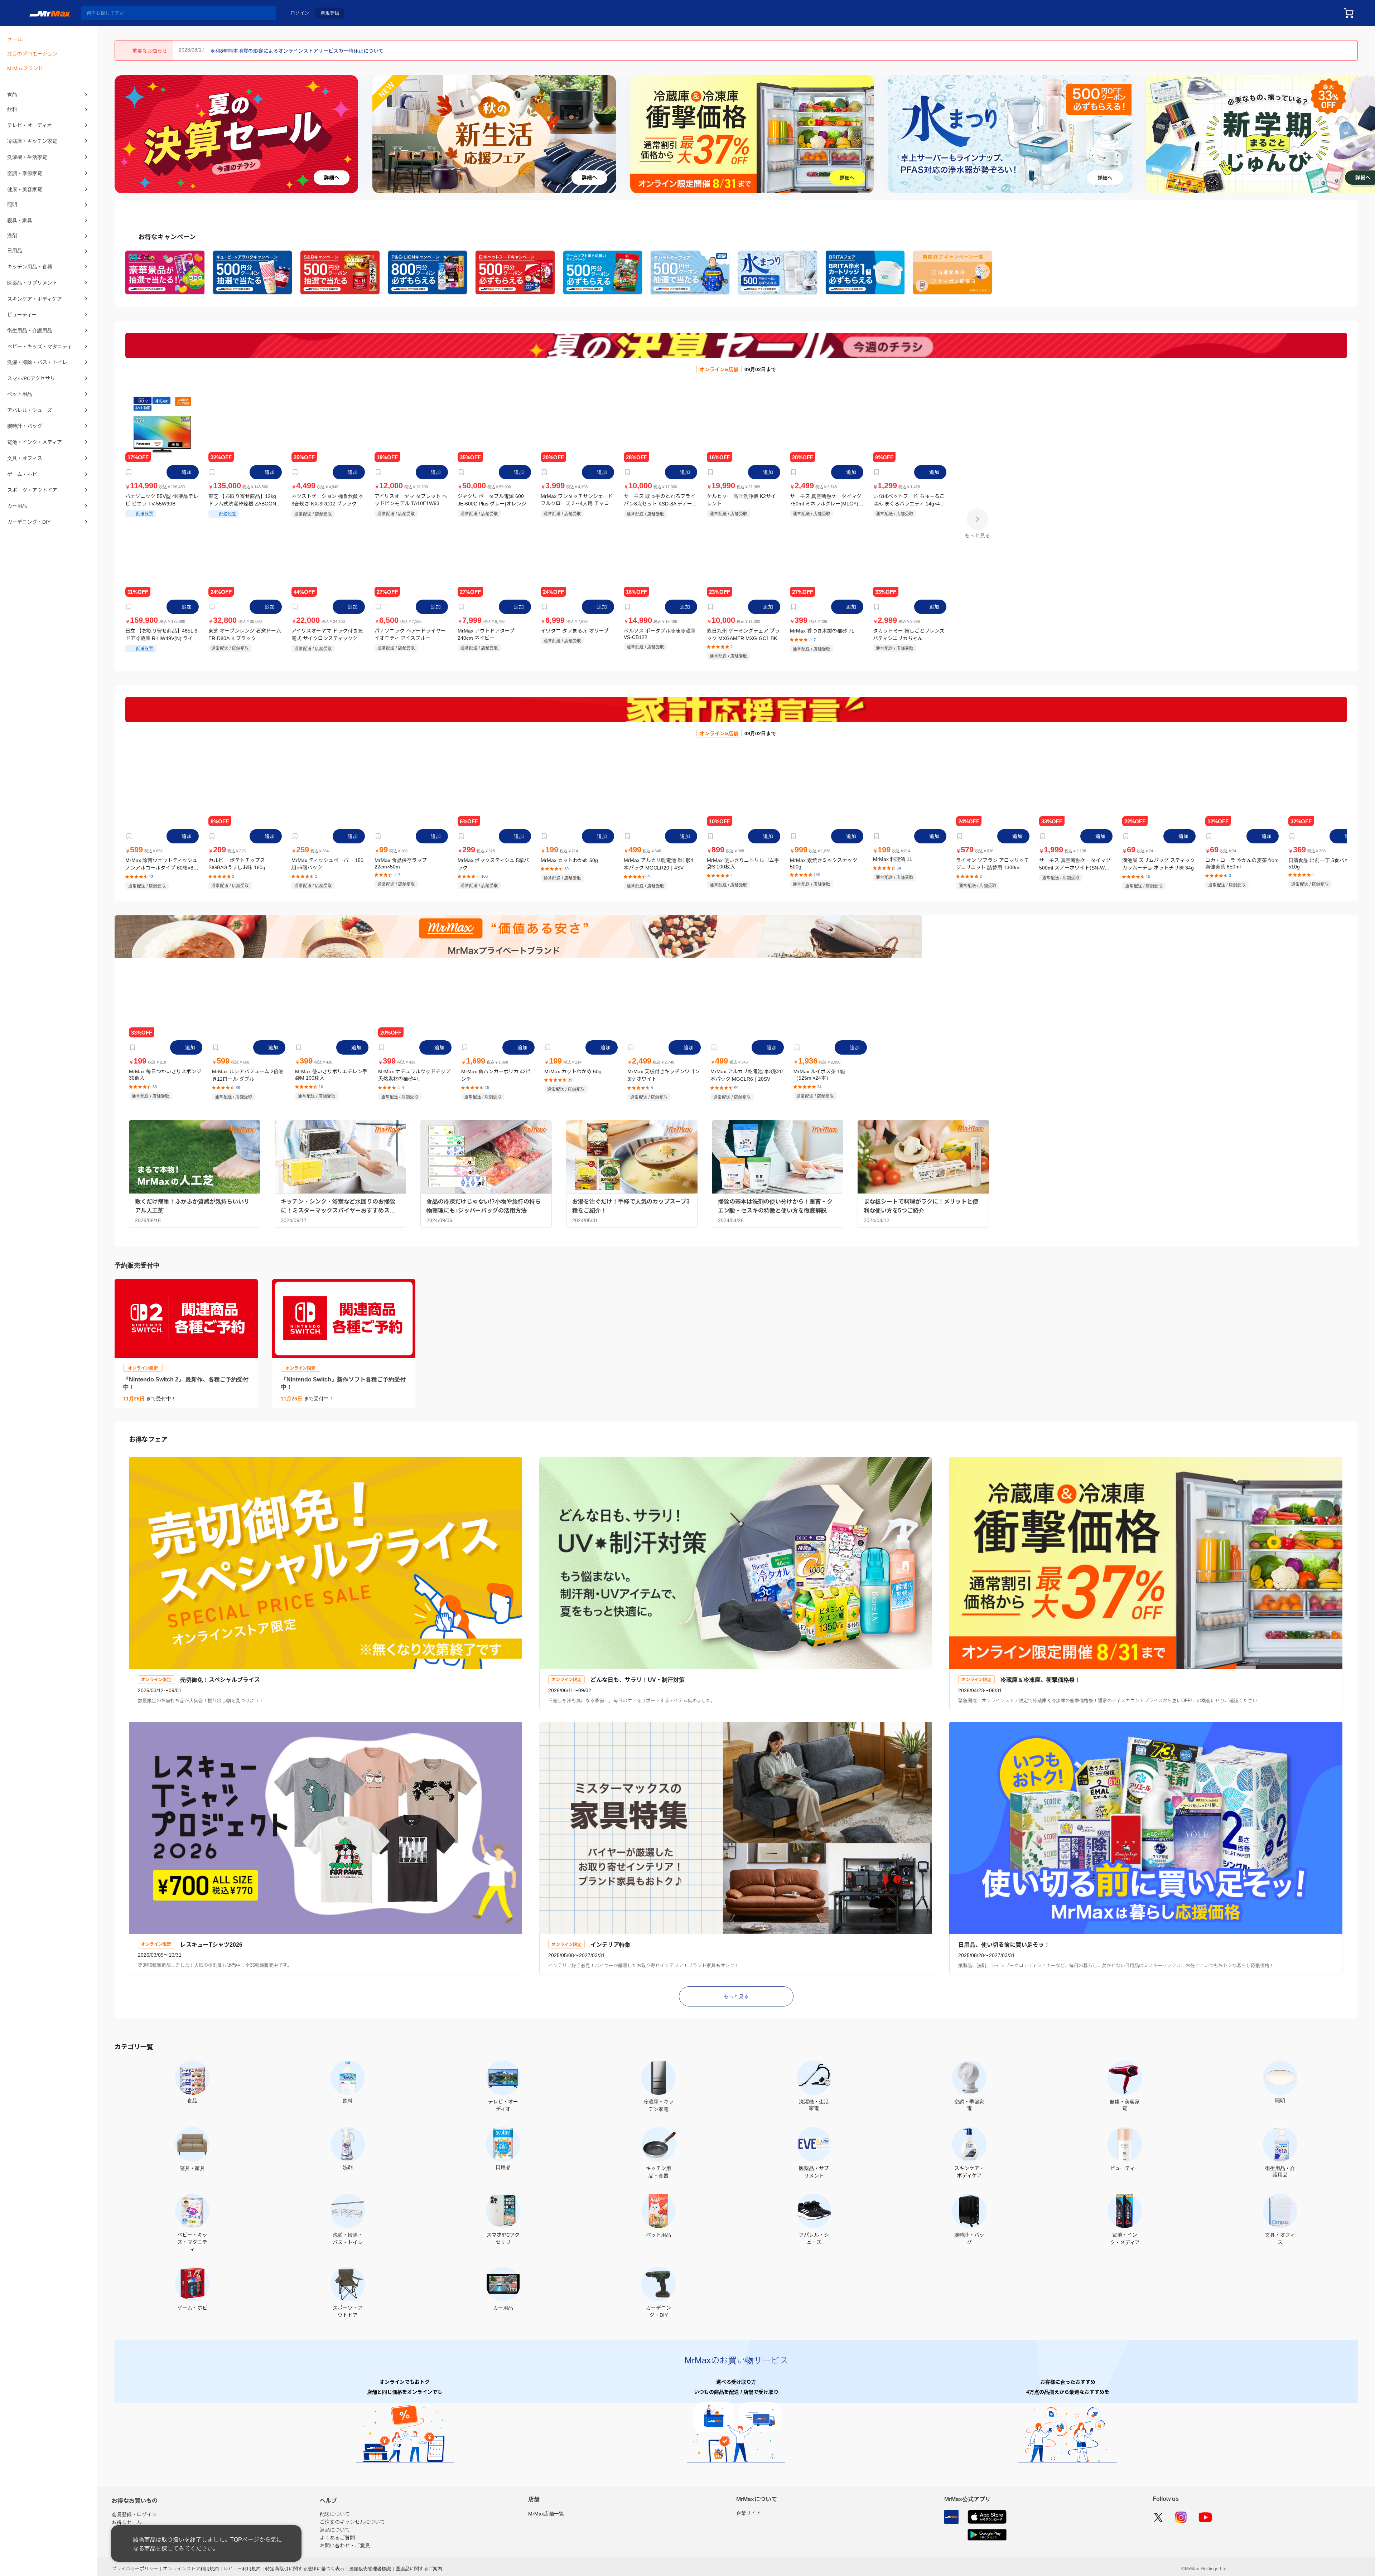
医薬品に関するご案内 (419, 2564)
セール (15, 39)
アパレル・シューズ (30, 410)
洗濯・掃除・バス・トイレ (37, 363)
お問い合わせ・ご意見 (345, 2541)
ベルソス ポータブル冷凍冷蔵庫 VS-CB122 (660, 633)
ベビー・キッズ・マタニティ (40, 347)
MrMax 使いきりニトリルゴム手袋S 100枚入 (743, 863)
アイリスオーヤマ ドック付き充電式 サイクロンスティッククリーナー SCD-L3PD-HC (327, 634)
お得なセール (127, 2518)
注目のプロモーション (32, 54)
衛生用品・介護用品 (30, 331)
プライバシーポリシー (135, 2564)
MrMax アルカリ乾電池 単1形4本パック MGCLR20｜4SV (658, 863)
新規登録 (330, 13)
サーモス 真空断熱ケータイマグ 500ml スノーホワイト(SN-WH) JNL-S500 (1075, 863)
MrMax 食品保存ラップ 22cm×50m (401, 862)
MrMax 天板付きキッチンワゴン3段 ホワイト (664, 1073)
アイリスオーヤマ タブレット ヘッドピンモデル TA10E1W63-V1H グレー (411, 500)
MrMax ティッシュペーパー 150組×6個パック (327, 863)
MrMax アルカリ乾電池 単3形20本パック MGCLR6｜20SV (747, 1073)
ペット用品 (20, 394)
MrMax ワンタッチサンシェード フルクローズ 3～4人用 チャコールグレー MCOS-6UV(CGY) (577, 500)
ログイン (300, 13)
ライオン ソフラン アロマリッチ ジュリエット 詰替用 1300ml (993, 863)
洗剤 (12, 237)
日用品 (15, 252)
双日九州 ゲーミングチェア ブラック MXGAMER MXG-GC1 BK (743, 634)
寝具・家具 (20, 221)
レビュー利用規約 (242, 2564)
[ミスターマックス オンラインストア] (50, 13)
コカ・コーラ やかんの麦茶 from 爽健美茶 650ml (1242, 863)
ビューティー (22, 315)
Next (1366, 134)
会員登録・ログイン (134, 2510)
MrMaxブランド (25, 68)
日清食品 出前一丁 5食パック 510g (1321, 862)
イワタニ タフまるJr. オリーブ (575, 630)
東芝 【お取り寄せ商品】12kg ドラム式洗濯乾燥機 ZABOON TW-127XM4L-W (242, 500)
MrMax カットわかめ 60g (569, 859)
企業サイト (749, 2509)
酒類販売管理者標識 (370, 2564)
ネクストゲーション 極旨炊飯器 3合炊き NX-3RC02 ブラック (327, 500)
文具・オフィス (25, 457)
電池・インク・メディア (35, 441)
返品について (335, 2526)
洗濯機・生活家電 (27, 158)
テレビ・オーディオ (30, 126)
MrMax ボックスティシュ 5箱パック (493, 863)
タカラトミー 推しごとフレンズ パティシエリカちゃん (909, 634)
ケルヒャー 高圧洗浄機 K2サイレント (741, 500)
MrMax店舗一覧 (546, 2510)
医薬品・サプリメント (32, 284)
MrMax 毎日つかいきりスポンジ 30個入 (165, 1073)
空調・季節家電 (25, 174)
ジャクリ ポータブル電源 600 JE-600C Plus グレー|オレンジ (492, 500)
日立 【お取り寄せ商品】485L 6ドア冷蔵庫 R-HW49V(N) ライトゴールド (162, 634)
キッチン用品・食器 (30, 268)
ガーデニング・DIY (29, 520)
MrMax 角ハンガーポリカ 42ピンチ (496, 1073)
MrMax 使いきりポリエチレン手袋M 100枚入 (331, 1073)
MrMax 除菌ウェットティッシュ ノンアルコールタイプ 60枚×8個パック (162, 863)
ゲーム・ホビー (25, 473)
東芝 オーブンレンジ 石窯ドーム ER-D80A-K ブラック (245, 634)
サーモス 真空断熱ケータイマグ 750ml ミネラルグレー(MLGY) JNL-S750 (826, 500)
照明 (12, 205)
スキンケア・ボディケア (35, 300)
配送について (335, 2510)
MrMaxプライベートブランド (145, 2526)
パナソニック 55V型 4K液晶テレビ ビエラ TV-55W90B (162, 500)
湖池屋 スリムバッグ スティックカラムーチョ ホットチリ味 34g (1159, 863)
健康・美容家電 (25, 189)
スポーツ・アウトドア (32, 489)
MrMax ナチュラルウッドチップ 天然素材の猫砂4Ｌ (414, 1073)
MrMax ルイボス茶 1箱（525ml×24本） (819, 1073)
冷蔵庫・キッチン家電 (32, 142)
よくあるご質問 (337, 2533)
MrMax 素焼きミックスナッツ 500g (824, 862)
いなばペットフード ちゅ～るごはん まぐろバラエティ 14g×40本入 (909, 500)
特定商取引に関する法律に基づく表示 (305, 2564)
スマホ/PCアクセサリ (31, 378)
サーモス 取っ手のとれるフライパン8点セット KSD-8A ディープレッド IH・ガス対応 (660, 500)
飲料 (12, 111)
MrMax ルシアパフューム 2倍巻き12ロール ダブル (248, 1073)
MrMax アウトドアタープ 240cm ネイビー (486, 634)
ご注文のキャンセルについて (352, 2518)
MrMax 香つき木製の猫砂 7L (822, 630)
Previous (123, 134)
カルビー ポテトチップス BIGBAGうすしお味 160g (237, 863)
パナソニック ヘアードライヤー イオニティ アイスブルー (410, 634)
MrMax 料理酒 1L (893, 859)
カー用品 (17, 504)
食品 (12, 95)
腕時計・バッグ (25, 426)
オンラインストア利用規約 (191, 2564)
